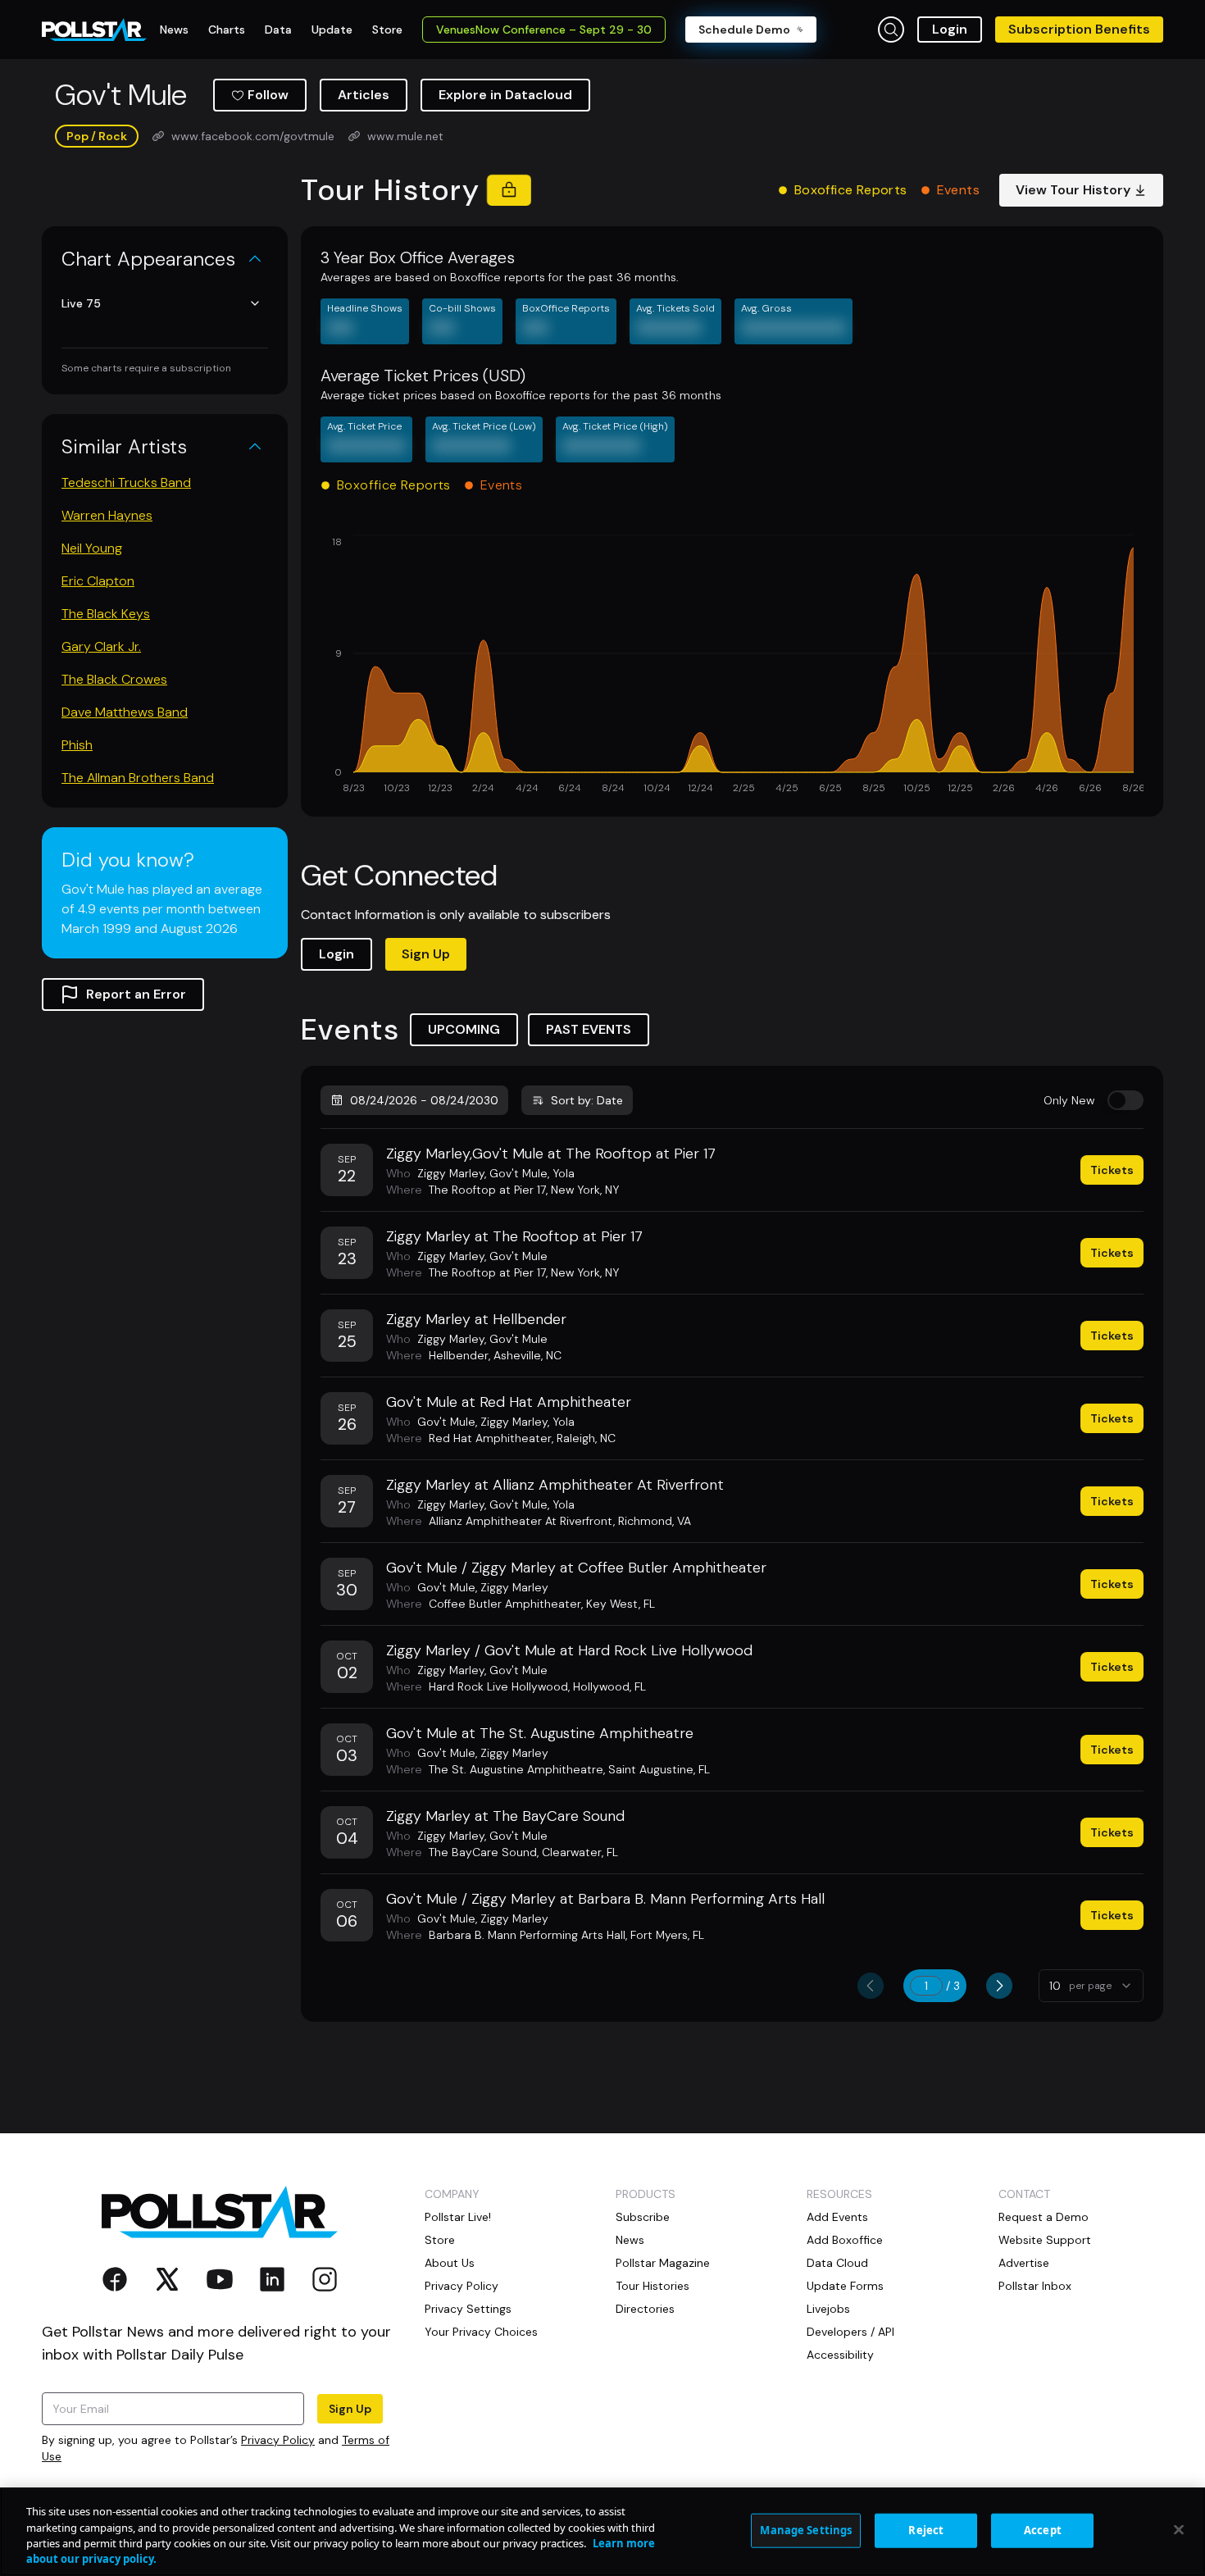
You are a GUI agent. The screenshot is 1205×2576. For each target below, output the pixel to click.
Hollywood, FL (609, 1686)
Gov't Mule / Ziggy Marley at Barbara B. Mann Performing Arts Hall (605, 1899)
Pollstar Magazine (663, 2263)
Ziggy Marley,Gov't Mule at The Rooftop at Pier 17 (551, 1154)
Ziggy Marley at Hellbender (476, 1319)
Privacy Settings (468, 2309)
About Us (450, 2263)
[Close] (1179, 2529)
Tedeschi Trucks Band (126, 482)
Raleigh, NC (586, 1438)
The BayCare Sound (483, 1852)
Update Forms (845, 2286)
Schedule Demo (744, 30)
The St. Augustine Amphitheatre (516, 1769)
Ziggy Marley (451, 1173)
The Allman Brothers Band (138, 778)
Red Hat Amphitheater (490, 1438)
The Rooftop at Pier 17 (487, 1190)
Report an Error (136, 994)
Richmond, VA (655, 1521)
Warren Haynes (107, 515)
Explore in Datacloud (505, 95)
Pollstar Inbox (1035, 2286)
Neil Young (92, 548)
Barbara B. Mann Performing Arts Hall (527, 1935)
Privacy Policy (278, 2440)
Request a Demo (1044, 2217)
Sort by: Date (587, 1100)
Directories (645, 2309)
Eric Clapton (98, 581)
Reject (926, 2530)
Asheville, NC (527, 1355)
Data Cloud (837, 2263)
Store (440, 2240)
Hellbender (459, 1355)
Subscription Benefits (1079, 29)
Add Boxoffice (845, 2240)
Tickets (1112, 1170)
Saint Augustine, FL (659, 1769)
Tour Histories (653, 2286)
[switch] (1125, 1100)
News (630, 2240)
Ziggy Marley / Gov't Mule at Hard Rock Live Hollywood (569, 1650)
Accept (1043, 2530)
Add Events (837, 2217)
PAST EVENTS (589, 1029)
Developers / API (850, 2332)
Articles (364, 95)
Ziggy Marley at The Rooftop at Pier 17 (514, 1236)
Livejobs (828, 2309)
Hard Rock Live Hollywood (498, 1686)
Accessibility (840, 2355)
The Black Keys (106, 614)
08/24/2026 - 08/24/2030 (424, 1100)
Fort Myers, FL (667, 1935)
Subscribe (643, 2217)
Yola (564, 1173)
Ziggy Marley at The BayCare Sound (505, 1816)
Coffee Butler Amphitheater (505, 1604)
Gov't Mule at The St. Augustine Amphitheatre (540, 1733)
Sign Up (426, 954)
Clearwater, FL (580, 1852)
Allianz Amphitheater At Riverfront (521, 1521)
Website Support (1045, 2240)
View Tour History (1073, 190)
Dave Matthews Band (125, 712)
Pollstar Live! (458, 2217)
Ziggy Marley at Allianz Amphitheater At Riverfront (555, 1485)
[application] (732, 666)
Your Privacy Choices (481, 2332)
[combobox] (1091, 1986)
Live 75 (81, 303)
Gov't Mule (518, 1173)
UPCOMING (464, 1029)
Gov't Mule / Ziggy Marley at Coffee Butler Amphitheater (576, 1568)
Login (950, 29)
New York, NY (585, 1190)
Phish (77, 745)
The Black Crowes (114, 679)
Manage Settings (806, 2530)
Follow (268, 95)
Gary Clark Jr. (101, 646)
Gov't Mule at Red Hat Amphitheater (509, 1402)
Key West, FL (621, 1604)
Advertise (1024, 2263)
